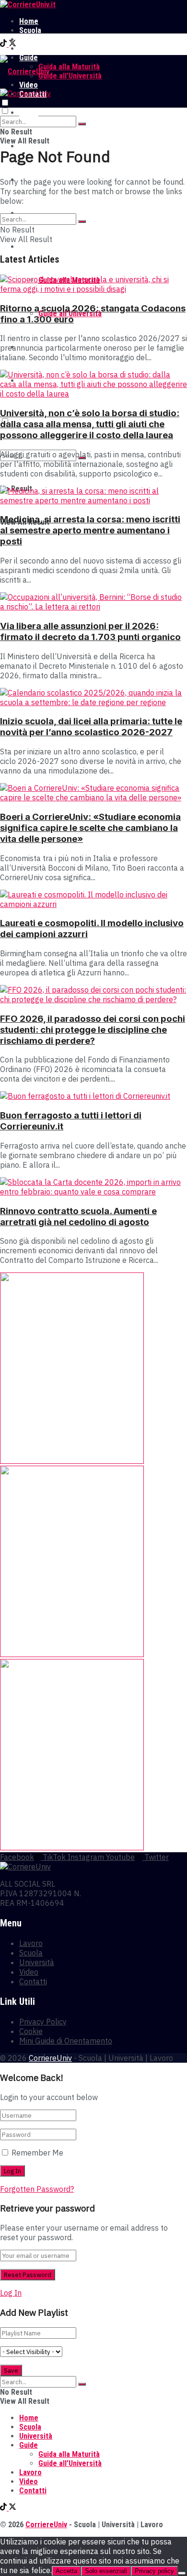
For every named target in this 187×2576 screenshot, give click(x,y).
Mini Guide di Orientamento (66, 2041)
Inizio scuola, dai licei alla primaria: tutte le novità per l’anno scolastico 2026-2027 (91, 727)
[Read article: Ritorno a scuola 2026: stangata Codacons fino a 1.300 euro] (93, 284)
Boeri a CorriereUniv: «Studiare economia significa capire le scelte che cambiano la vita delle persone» (90, 828)
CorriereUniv (50, 2058)
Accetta (66, 2571)
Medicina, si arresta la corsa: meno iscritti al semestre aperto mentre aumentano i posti (90, 530)
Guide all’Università (70, 76)
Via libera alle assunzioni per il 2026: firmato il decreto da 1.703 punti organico (90, 631)
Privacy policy (154, 2571)
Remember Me (37, 2153)
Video (29, 1972)
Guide (29, 247)
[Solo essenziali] (182, 2573)
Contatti (33, 1981)
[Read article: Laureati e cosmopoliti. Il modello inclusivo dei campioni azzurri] (93, 899)
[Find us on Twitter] (12, 44)
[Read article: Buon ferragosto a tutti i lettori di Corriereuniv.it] (93, 1096)
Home (29, 21)
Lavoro (30, 49)
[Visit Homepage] (28, 5)
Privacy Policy (43, 2022)
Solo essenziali (106, 2571)
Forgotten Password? (37, 2189)
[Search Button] (82, 124)
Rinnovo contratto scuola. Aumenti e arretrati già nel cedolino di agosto (78, 1216)
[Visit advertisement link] (72, 1461)
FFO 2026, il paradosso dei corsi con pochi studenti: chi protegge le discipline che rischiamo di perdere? (93, 1030)
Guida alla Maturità (69, 67)
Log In (11, 2293)
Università (36, 39)
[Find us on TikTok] (4, 44)
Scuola (30, 30)
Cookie (31, 2031)
